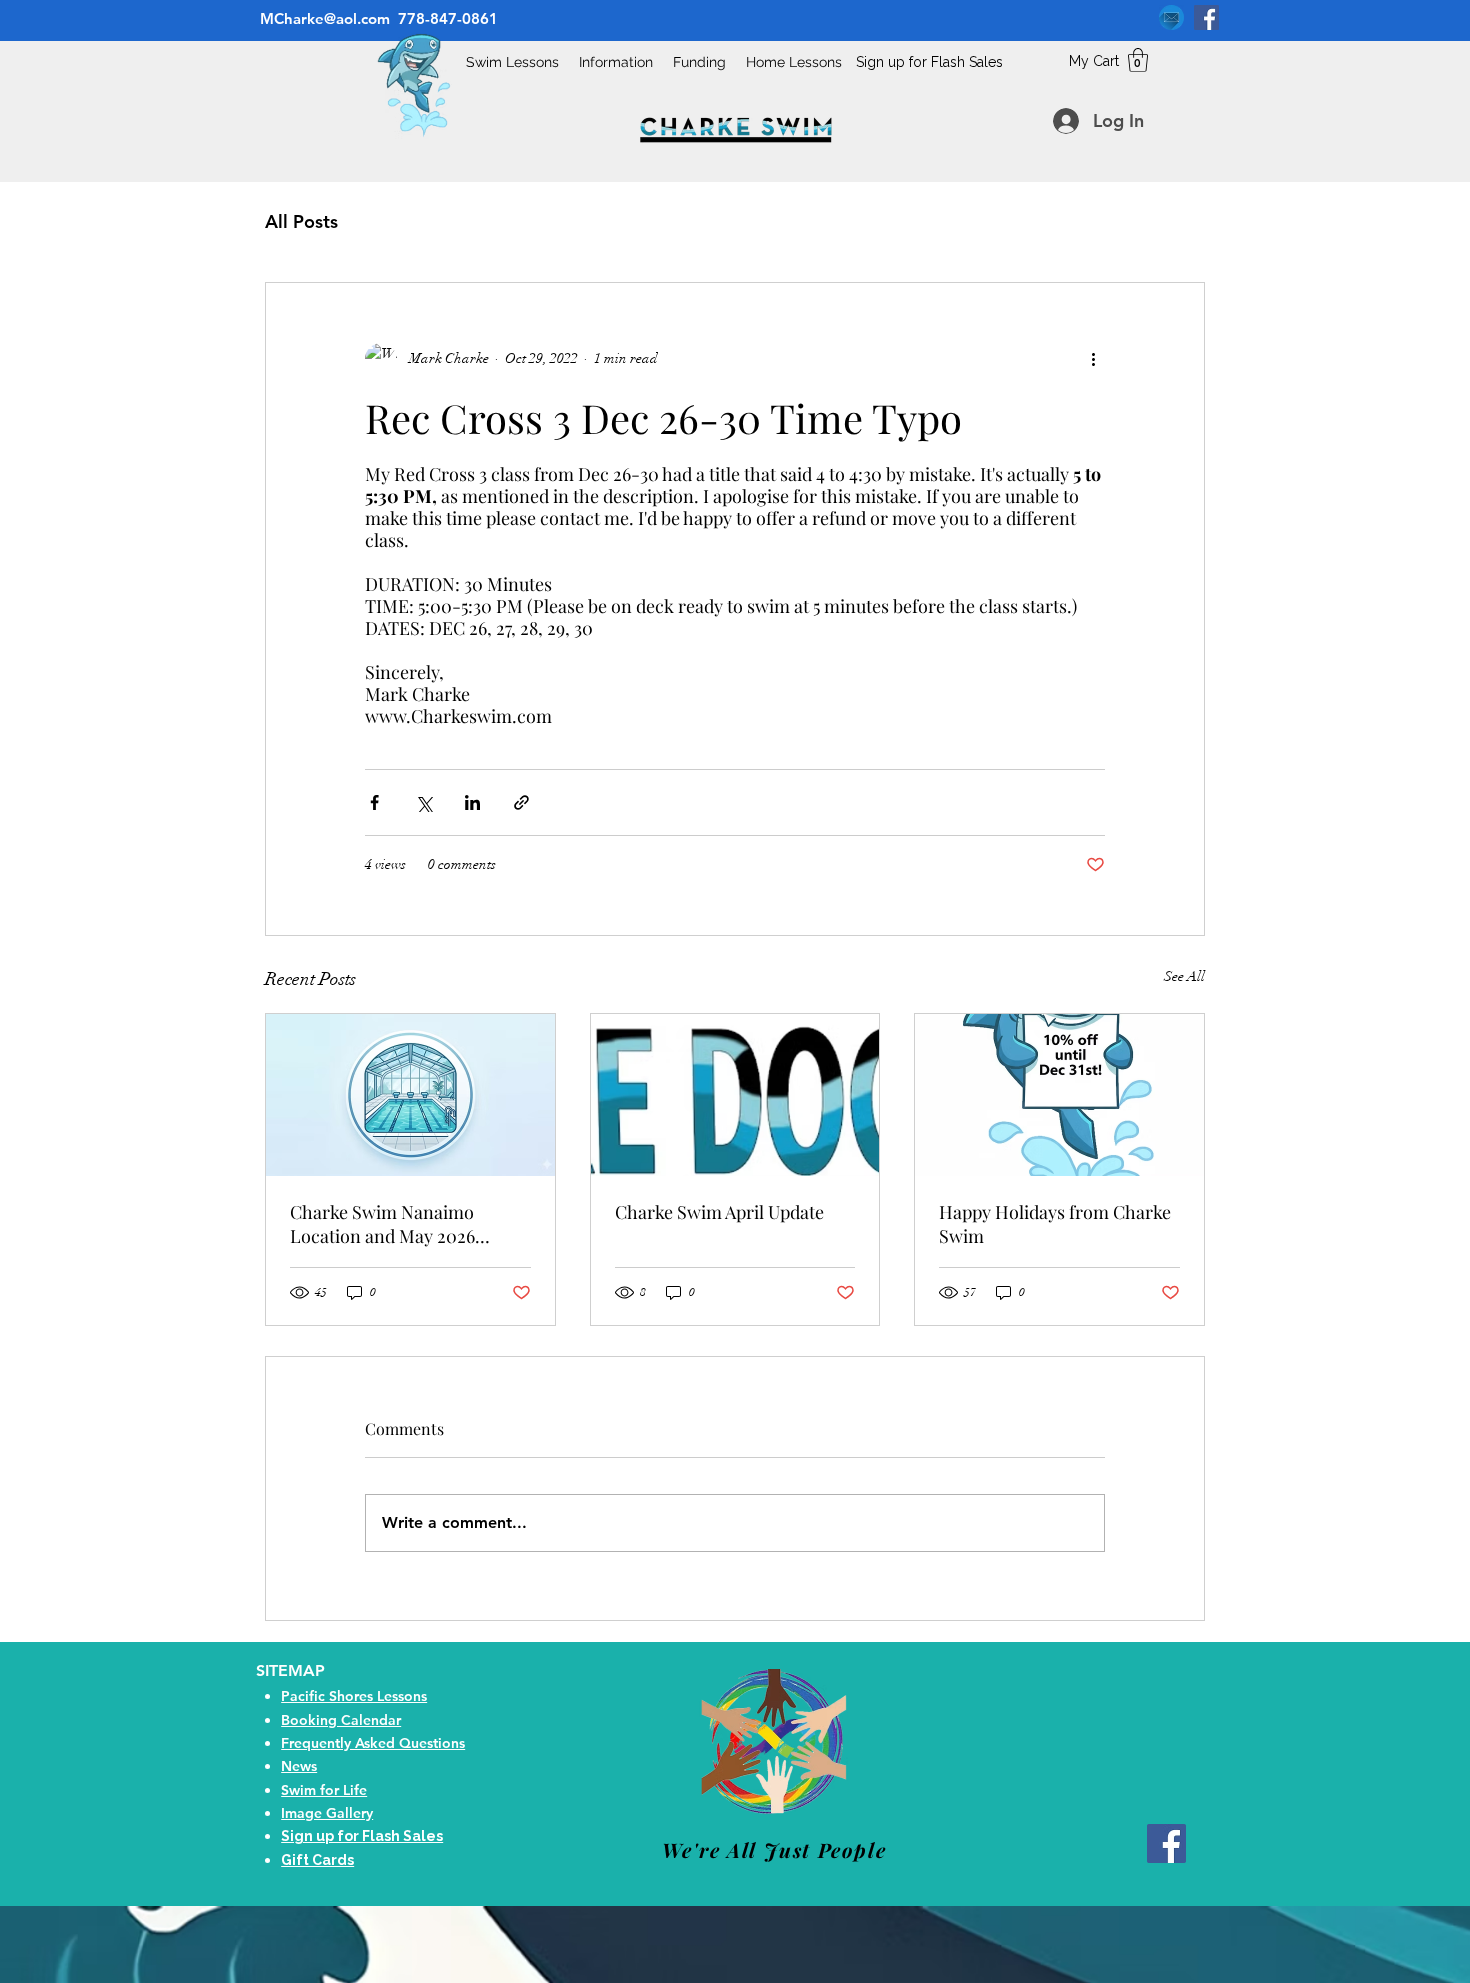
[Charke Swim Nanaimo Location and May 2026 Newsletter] (410, 1095)
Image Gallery (327, 1813)
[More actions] (1093, 359)
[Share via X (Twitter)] (423, 802)
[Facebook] (1206, 17)
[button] (1138, 60)
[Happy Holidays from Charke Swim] (1059, 1095)
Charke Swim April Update (719, 1212)
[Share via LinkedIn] (472, 802)
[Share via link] (521, 802)
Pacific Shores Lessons (354, 1696)
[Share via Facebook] (374, 802)
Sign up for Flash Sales (929, 62)
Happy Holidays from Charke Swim (1055, 1224)
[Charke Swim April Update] (735, 1095)
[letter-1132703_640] (1171, 17)
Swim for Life (324, 1790)
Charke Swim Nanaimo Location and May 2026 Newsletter (382, 1224)
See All (1184, 976)
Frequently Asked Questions (373, 1743)
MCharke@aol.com (323, 18)
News (299, 1766)
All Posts (301, 221)
